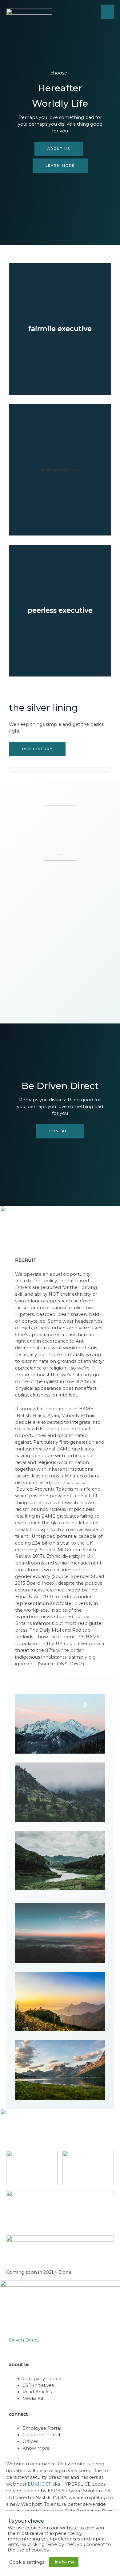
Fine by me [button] (64, 2562)
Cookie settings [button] (27, 2562)
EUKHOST (39, 2484)
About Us (59, 149)
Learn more (60, 166)
